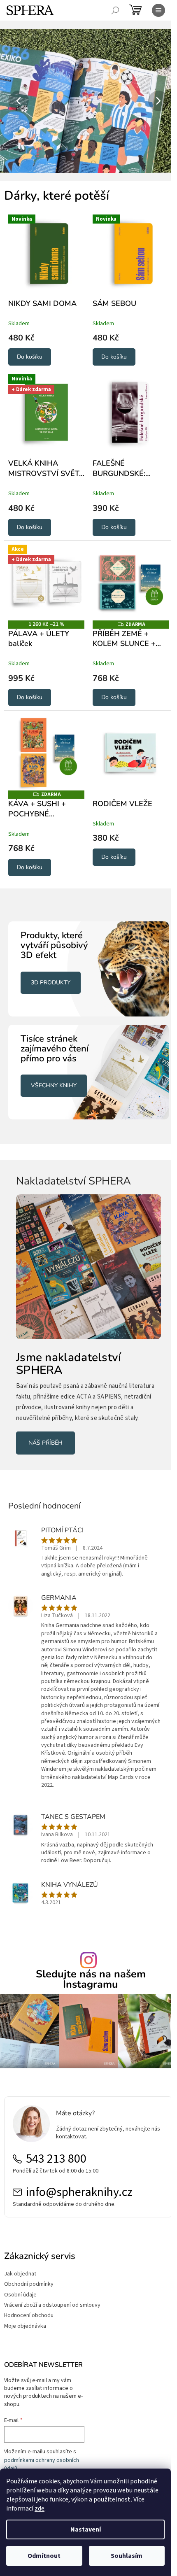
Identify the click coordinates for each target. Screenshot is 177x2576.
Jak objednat (20, 2253)
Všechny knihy (54, 1069)
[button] (13, 101)
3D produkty (51, 970)
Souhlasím (127, 2556)
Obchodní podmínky (29, 2264)
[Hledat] (115, 10)
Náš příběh (45, 1417)
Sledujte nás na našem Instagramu (87, 1962)
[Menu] (158, 10)
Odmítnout (44, 2556)
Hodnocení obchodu (29, 2295)
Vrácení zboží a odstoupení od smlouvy (52, 2285)
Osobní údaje (20, 2274)
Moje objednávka (25, 2306)
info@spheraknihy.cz (79, 2172)
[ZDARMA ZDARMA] (126, 575)
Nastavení (86, 2529)
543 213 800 (56, 2138)
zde (40, 2508)
